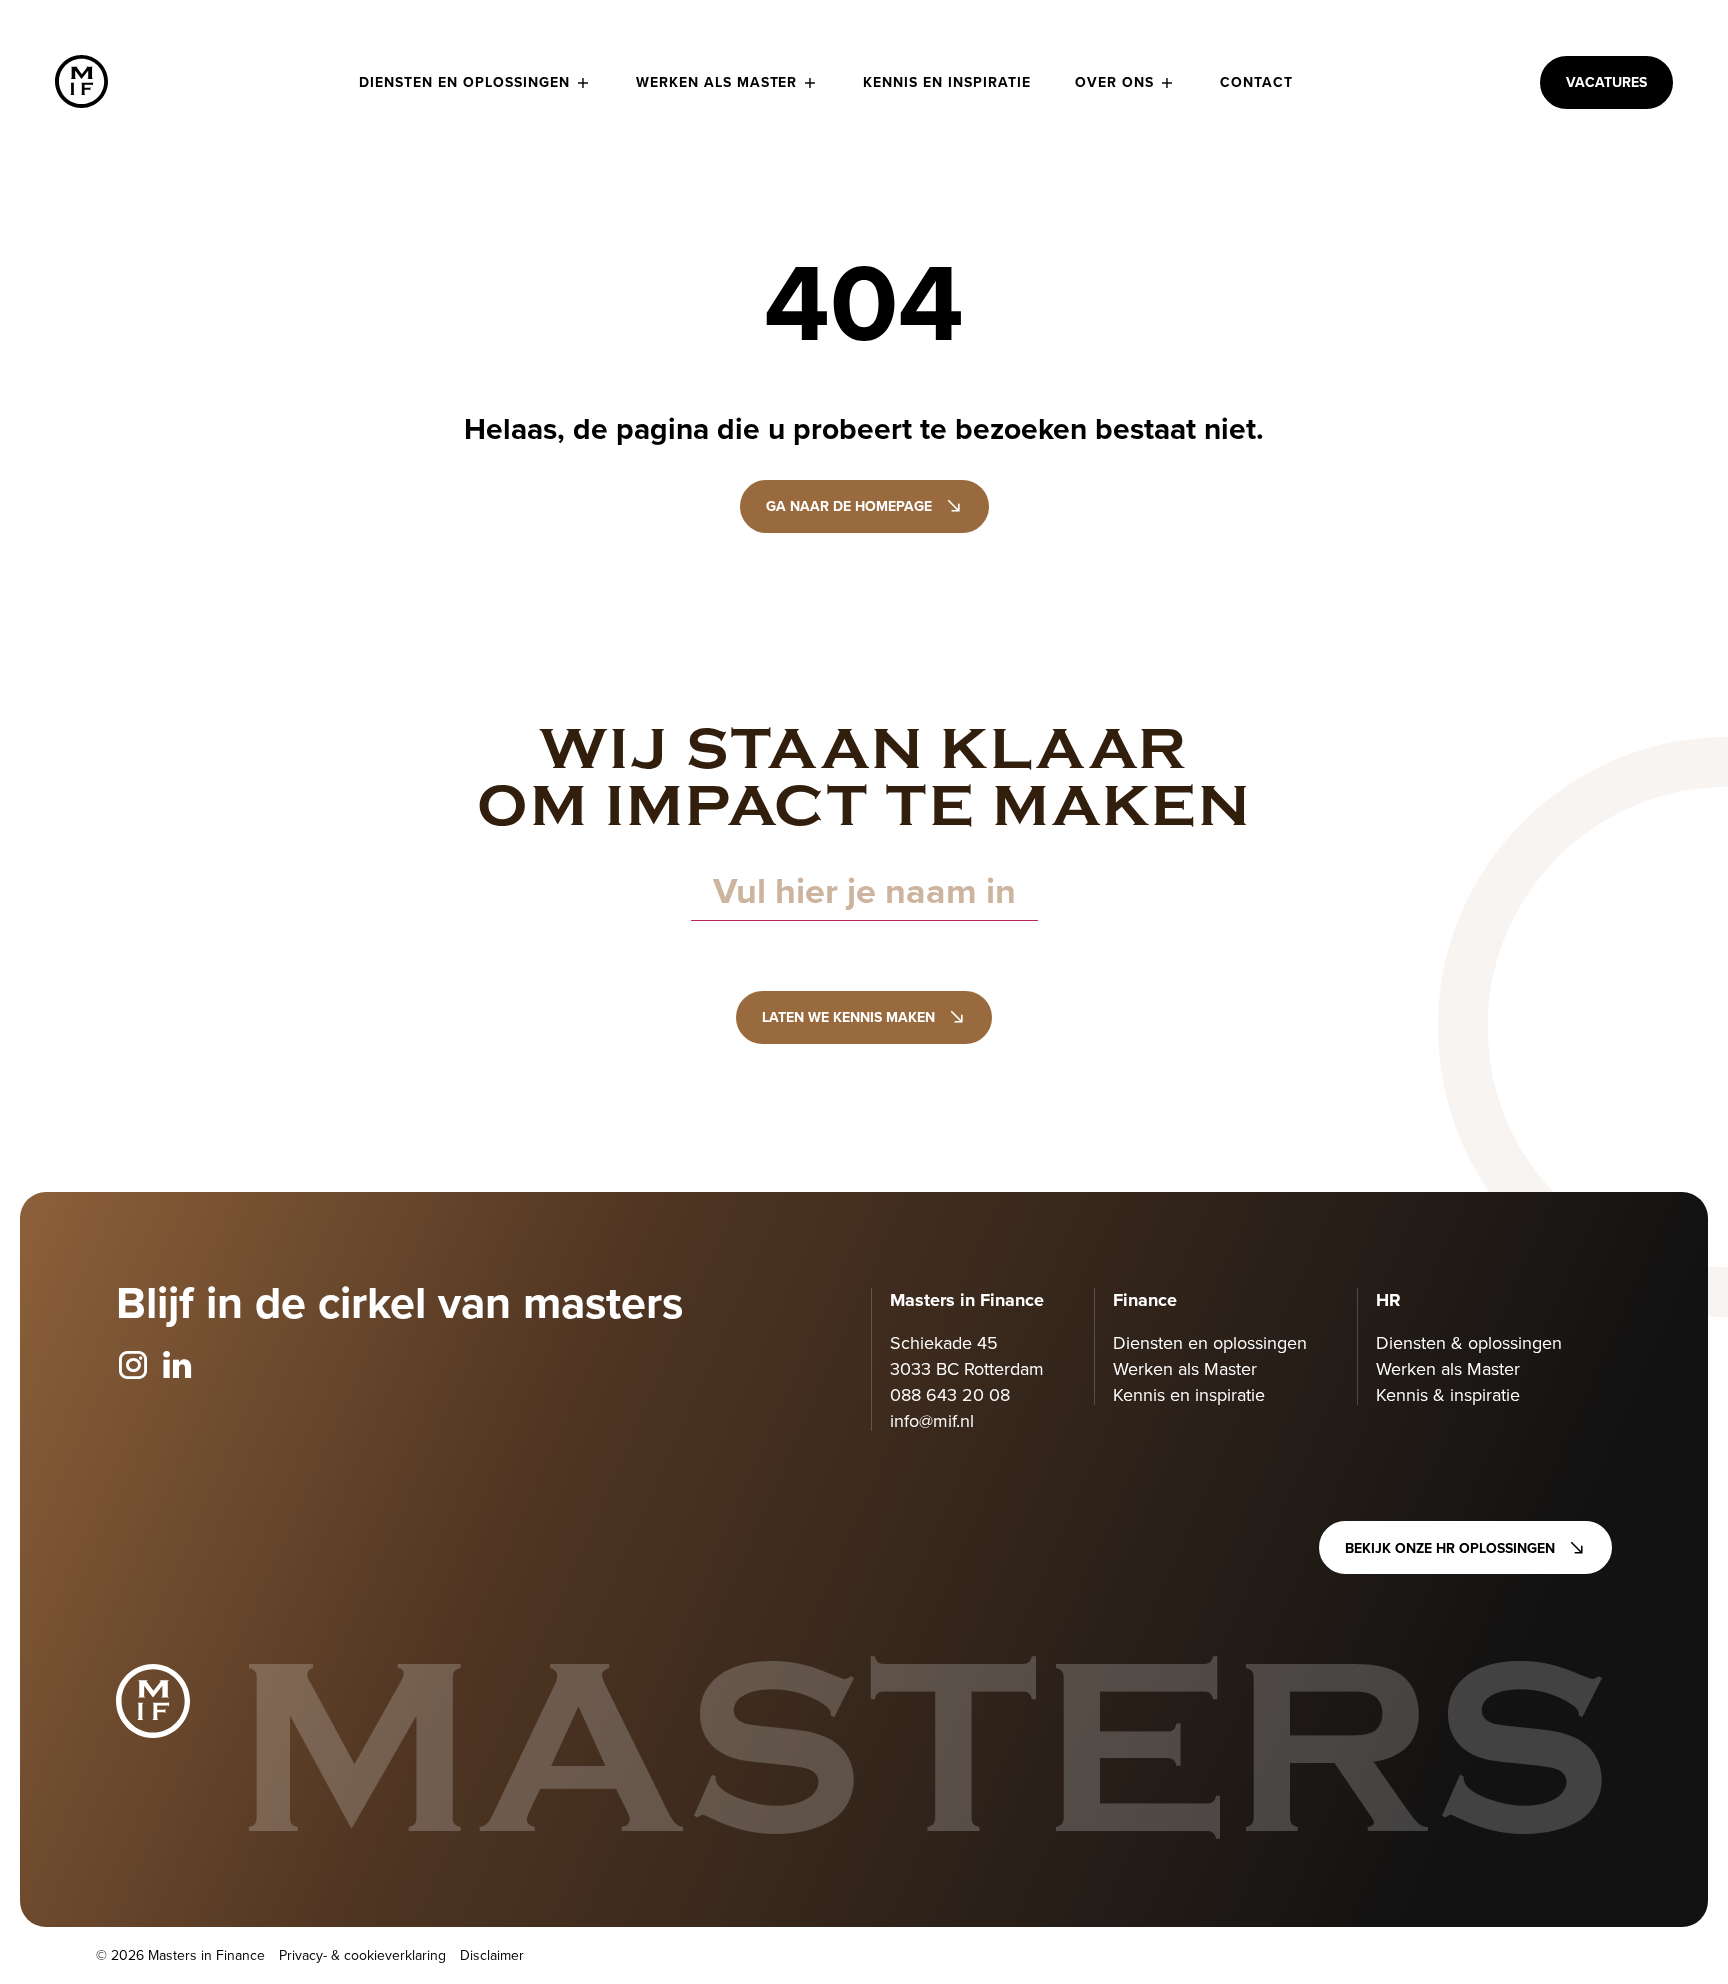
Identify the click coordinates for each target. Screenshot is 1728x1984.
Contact (1256, 82)
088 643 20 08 (950, 1394)
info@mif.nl (932, 1420)
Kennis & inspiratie (1448, 1394)
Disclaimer (492, 1955)
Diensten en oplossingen (464, 82)
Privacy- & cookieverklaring (362, 1955)
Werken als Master (717, 82)
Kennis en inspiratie (947, 82)
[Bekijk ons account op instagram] (133, 1366)
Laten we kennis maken (848, 1017)
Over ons (1114, 82)
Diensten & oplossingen (1469, 1342)
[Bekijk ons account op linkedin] (177, 1366)
